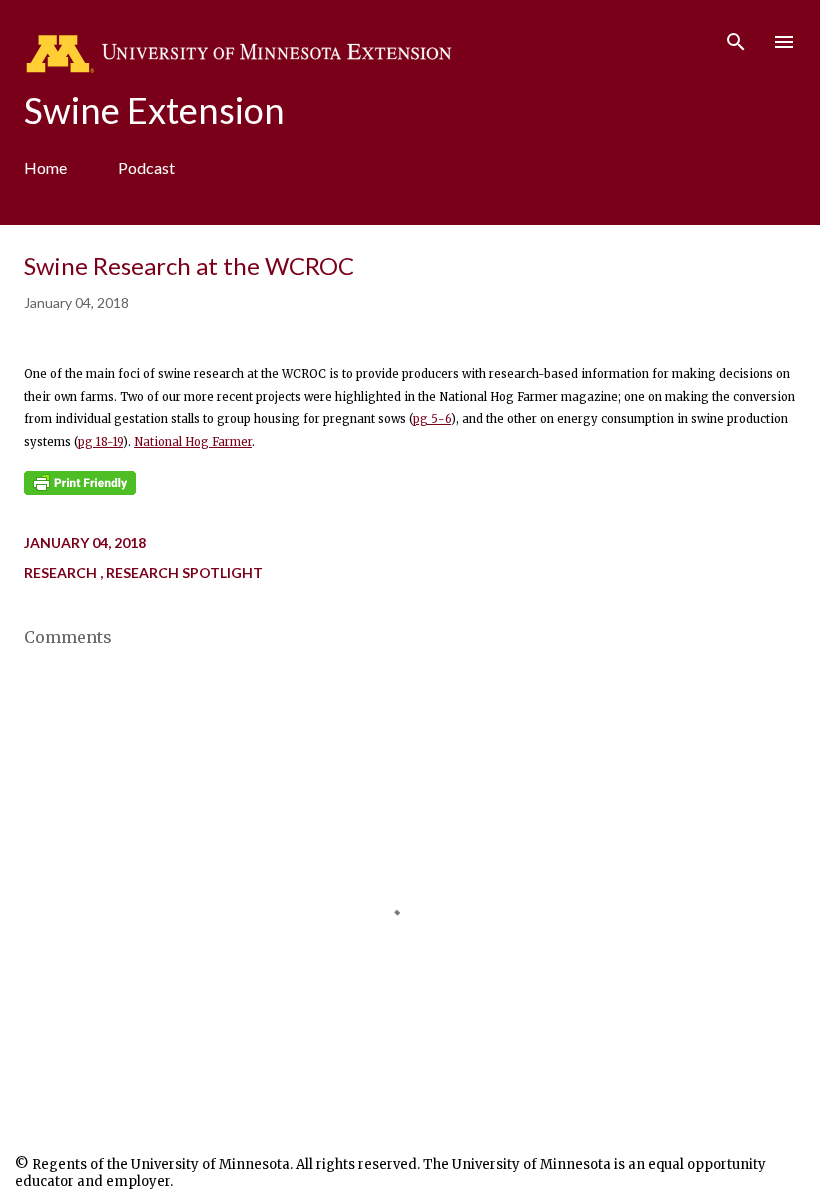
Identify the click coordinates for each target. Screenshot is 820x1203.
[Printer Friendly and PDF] (80, 491)
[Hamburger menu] (784, 42)
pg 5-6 (432, 419)
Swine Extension (154, 110)
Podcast (146, 167)
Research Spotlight (184, 572)
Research (62, 572)
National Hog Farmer (193, 442)
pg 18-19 (100, 442)
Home (45, 167)
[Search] (736, 36)
